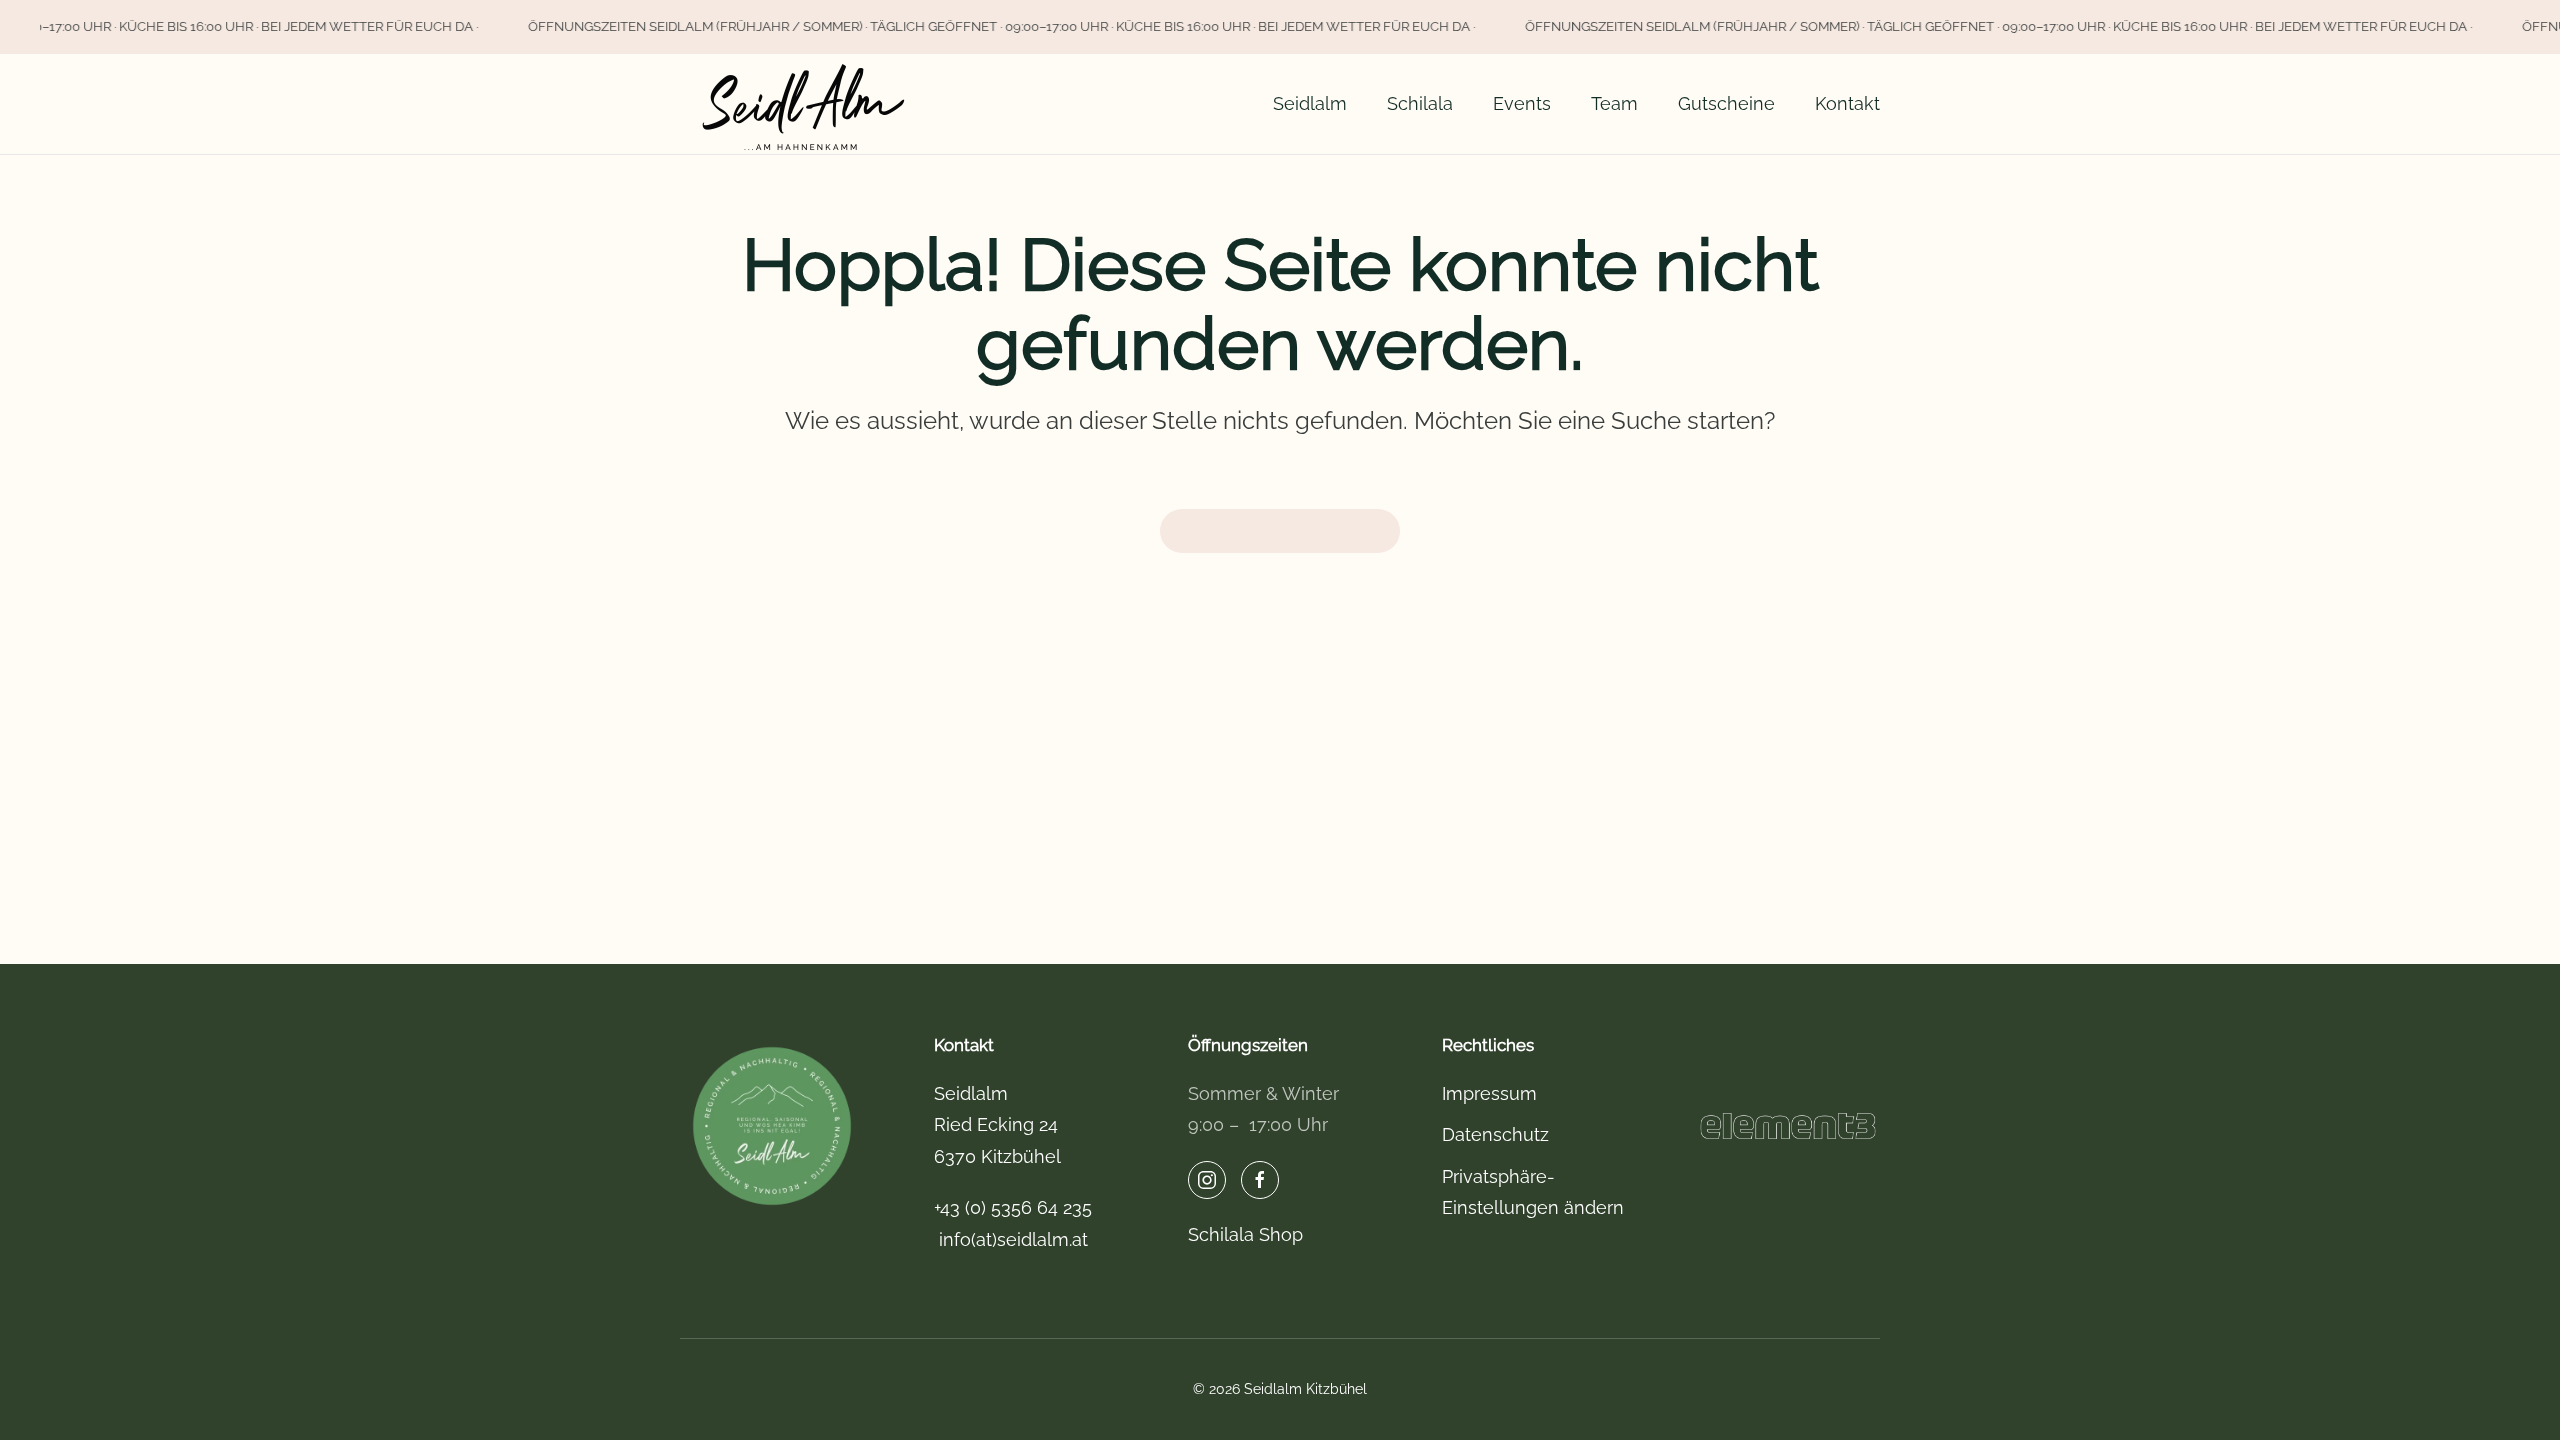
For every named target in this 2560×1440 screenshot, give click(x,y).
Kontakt (1847, 103)
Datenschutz (1495, 1134)
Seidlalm (1310, 103)
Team (1614, 103)
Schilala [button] (1420, 103)
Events (1522, 103)
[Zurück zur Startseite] (805, 104)
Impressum (1489, 1093)
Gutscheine (1726, 103)
